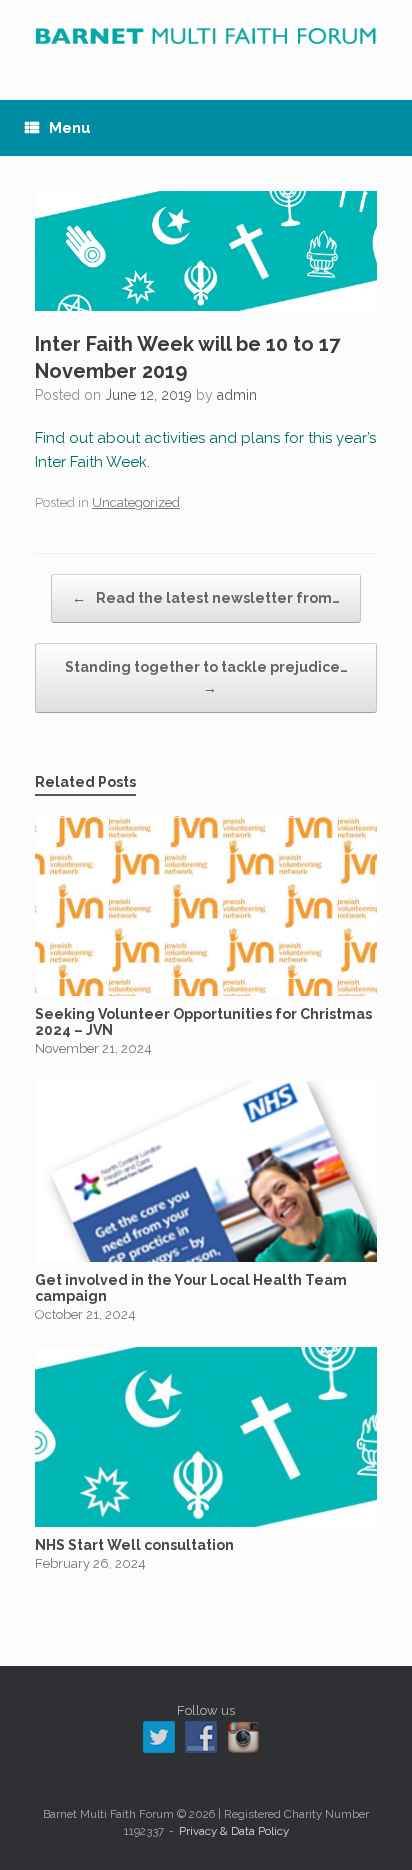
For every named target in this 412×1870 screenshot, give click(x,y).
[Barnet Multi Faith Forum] (206, 35)
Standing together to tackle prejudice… (206, 677)
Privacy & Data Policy (234, 1831)
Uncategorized (136, 502)
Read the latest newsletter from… (206, 598)
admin (237, 395)
